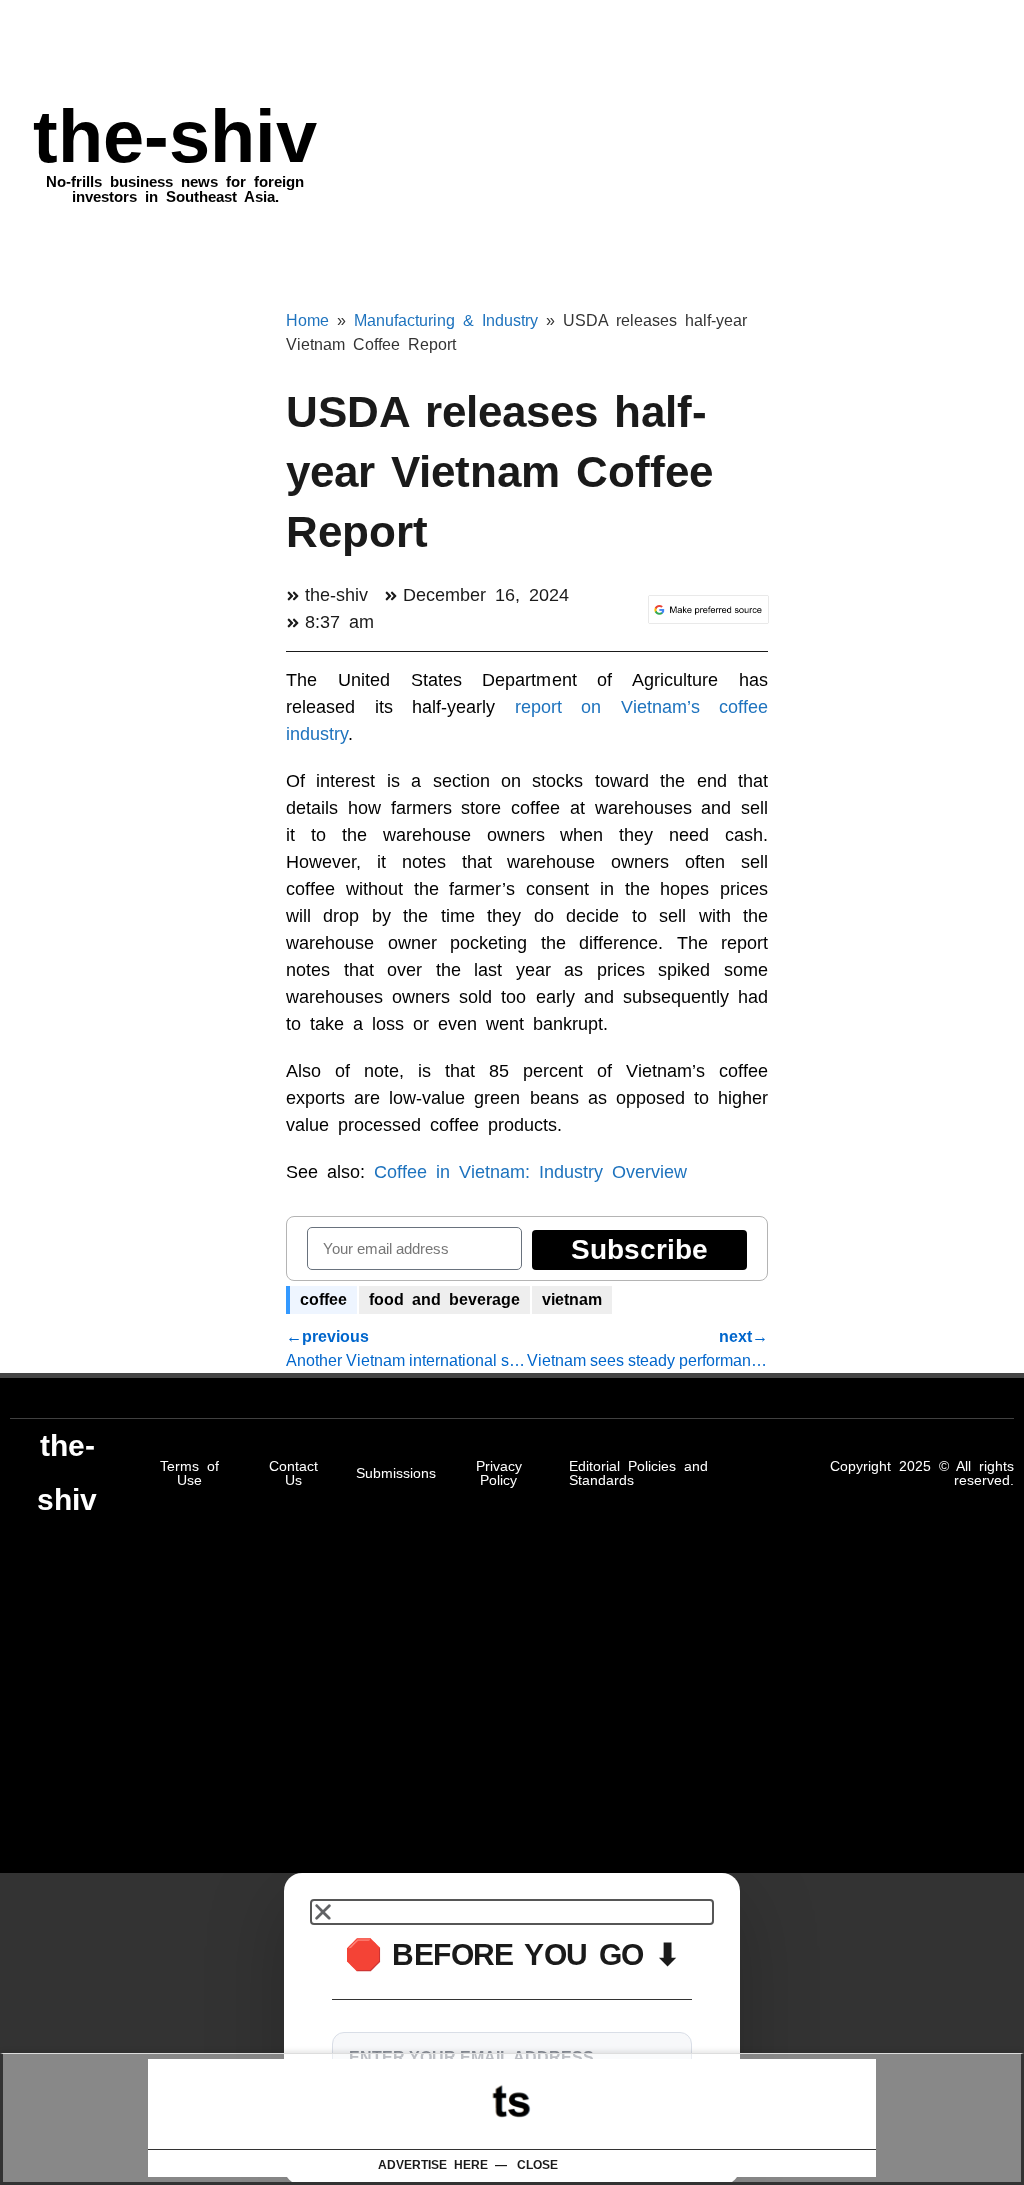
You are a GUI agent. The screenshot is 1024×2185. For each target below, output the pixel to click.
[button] (512, 1912)
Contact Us (293, 1473)
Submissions (396, 1473)
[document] (512, 2029)
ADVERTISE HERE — (442, 2165)
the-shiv (175, 136)
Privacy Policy (499, 1473)
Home (307, 320)
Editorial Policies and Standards (638, 1473)
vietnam (572, 1299)
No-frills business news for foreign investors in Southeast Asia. (175, 189)
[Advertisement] (512, 2104)
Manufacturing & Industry (446, 320)
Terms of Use (189, 1473)
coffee (323, 1299)
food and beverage (444, 1299)
